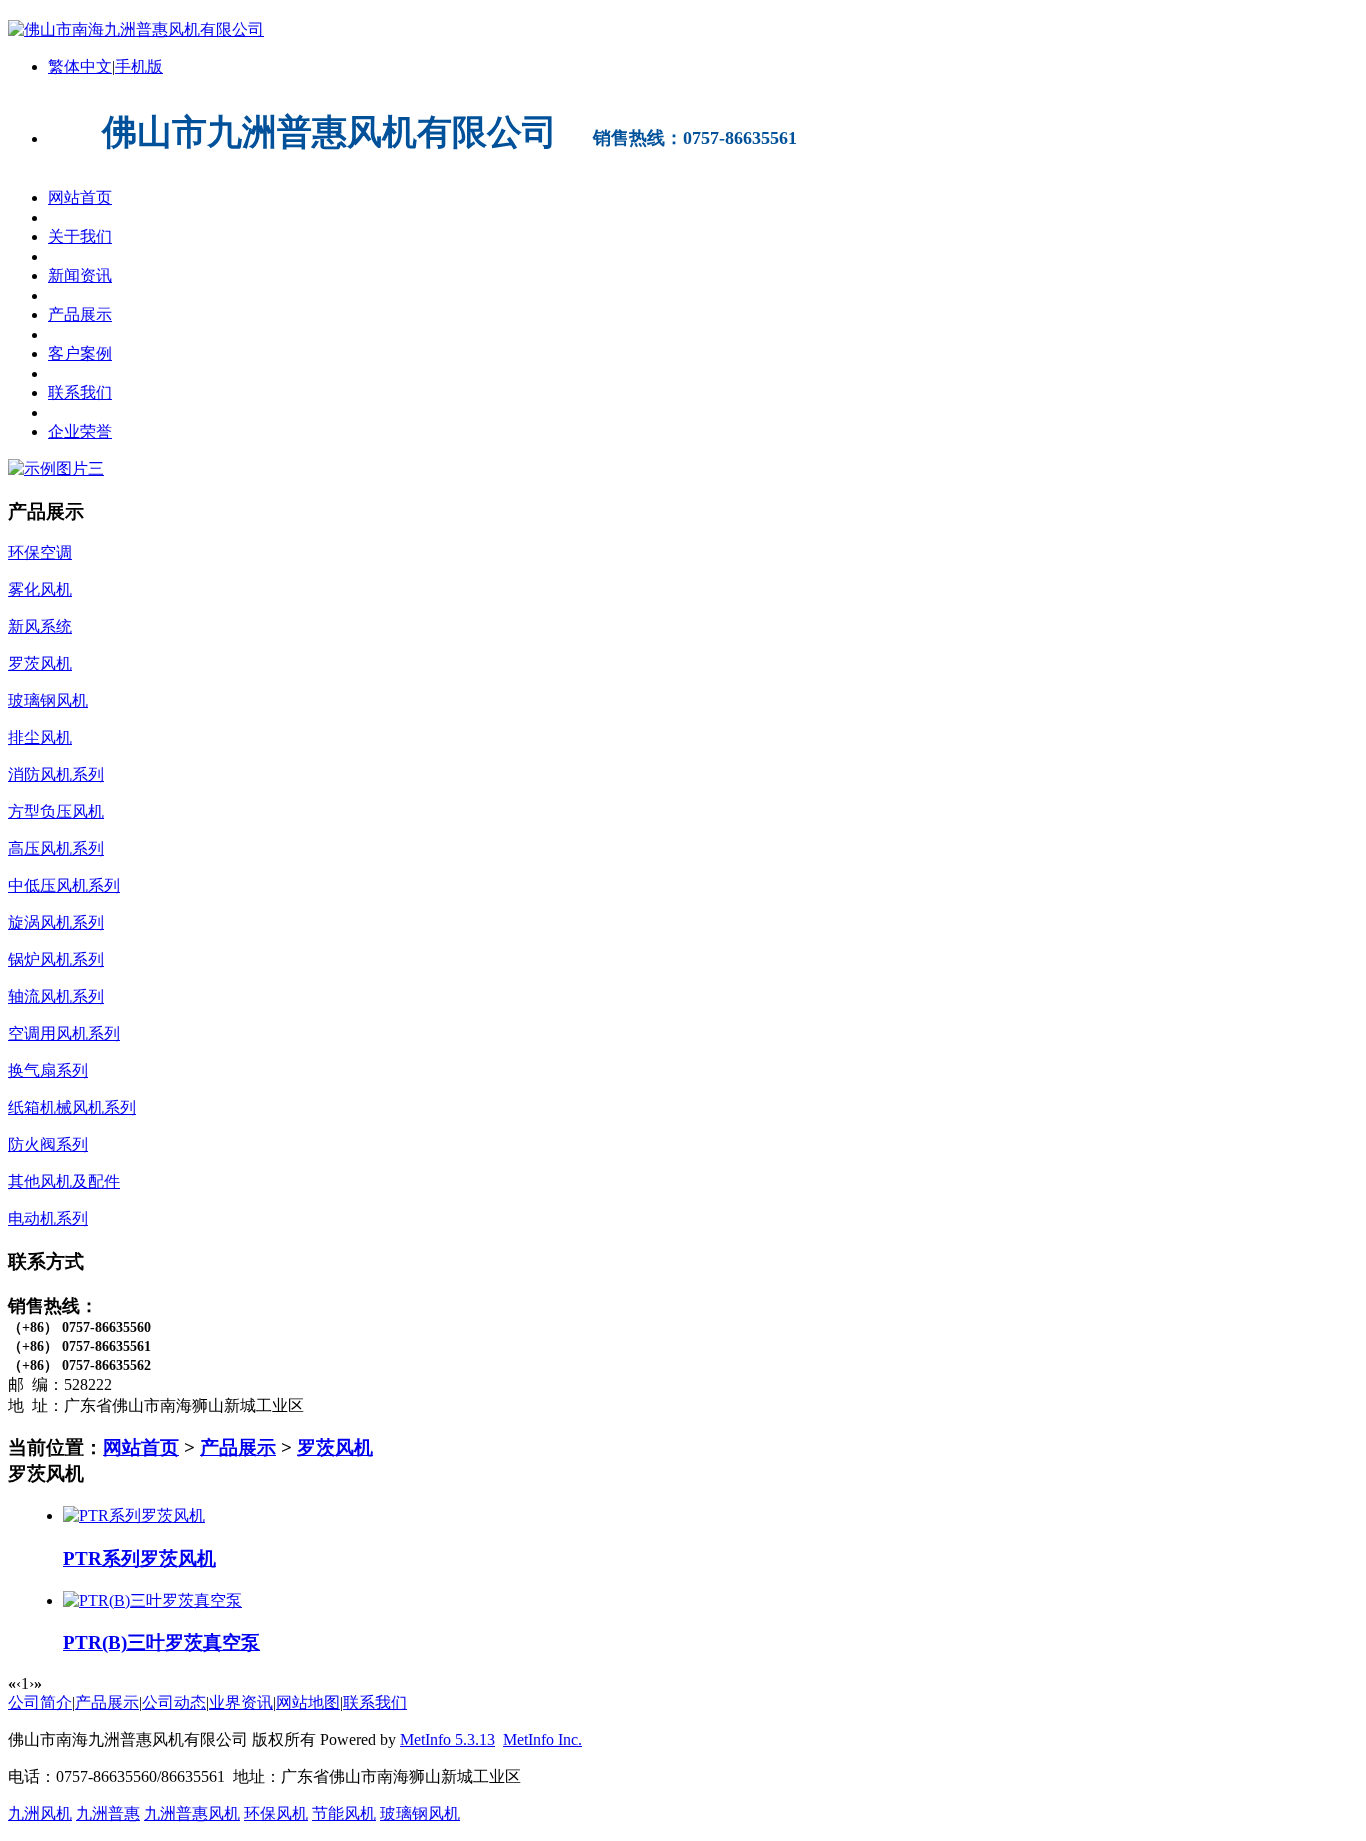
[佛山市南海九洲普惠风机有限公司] (136, 29)
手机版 (139, 66)
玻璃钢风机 (420, 1813)
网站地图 (308, 1702)
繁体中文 (80, 66)
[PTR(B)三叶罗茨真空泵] (152, 1600)
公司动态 (174, 1702)
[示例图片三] (56, 468)
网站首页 (141, 1447)
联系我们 (375, 1702)
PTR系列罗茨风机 (139, 1558)
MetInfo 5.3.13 (447, 1739)
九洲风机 (40, 1813)
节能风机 (344, 1813)
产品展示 (238, 1447)
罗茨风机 (335, 1447)
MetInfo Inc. (542, 1739)
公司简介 (40, 1702)
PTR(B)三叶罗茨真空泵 (161, 1642)
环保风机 (276, 1813)
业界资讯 (241, 1702)
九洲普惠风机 (192, 1813)
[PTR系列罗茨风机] (134, 1515)
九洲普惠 (108, 1813)
